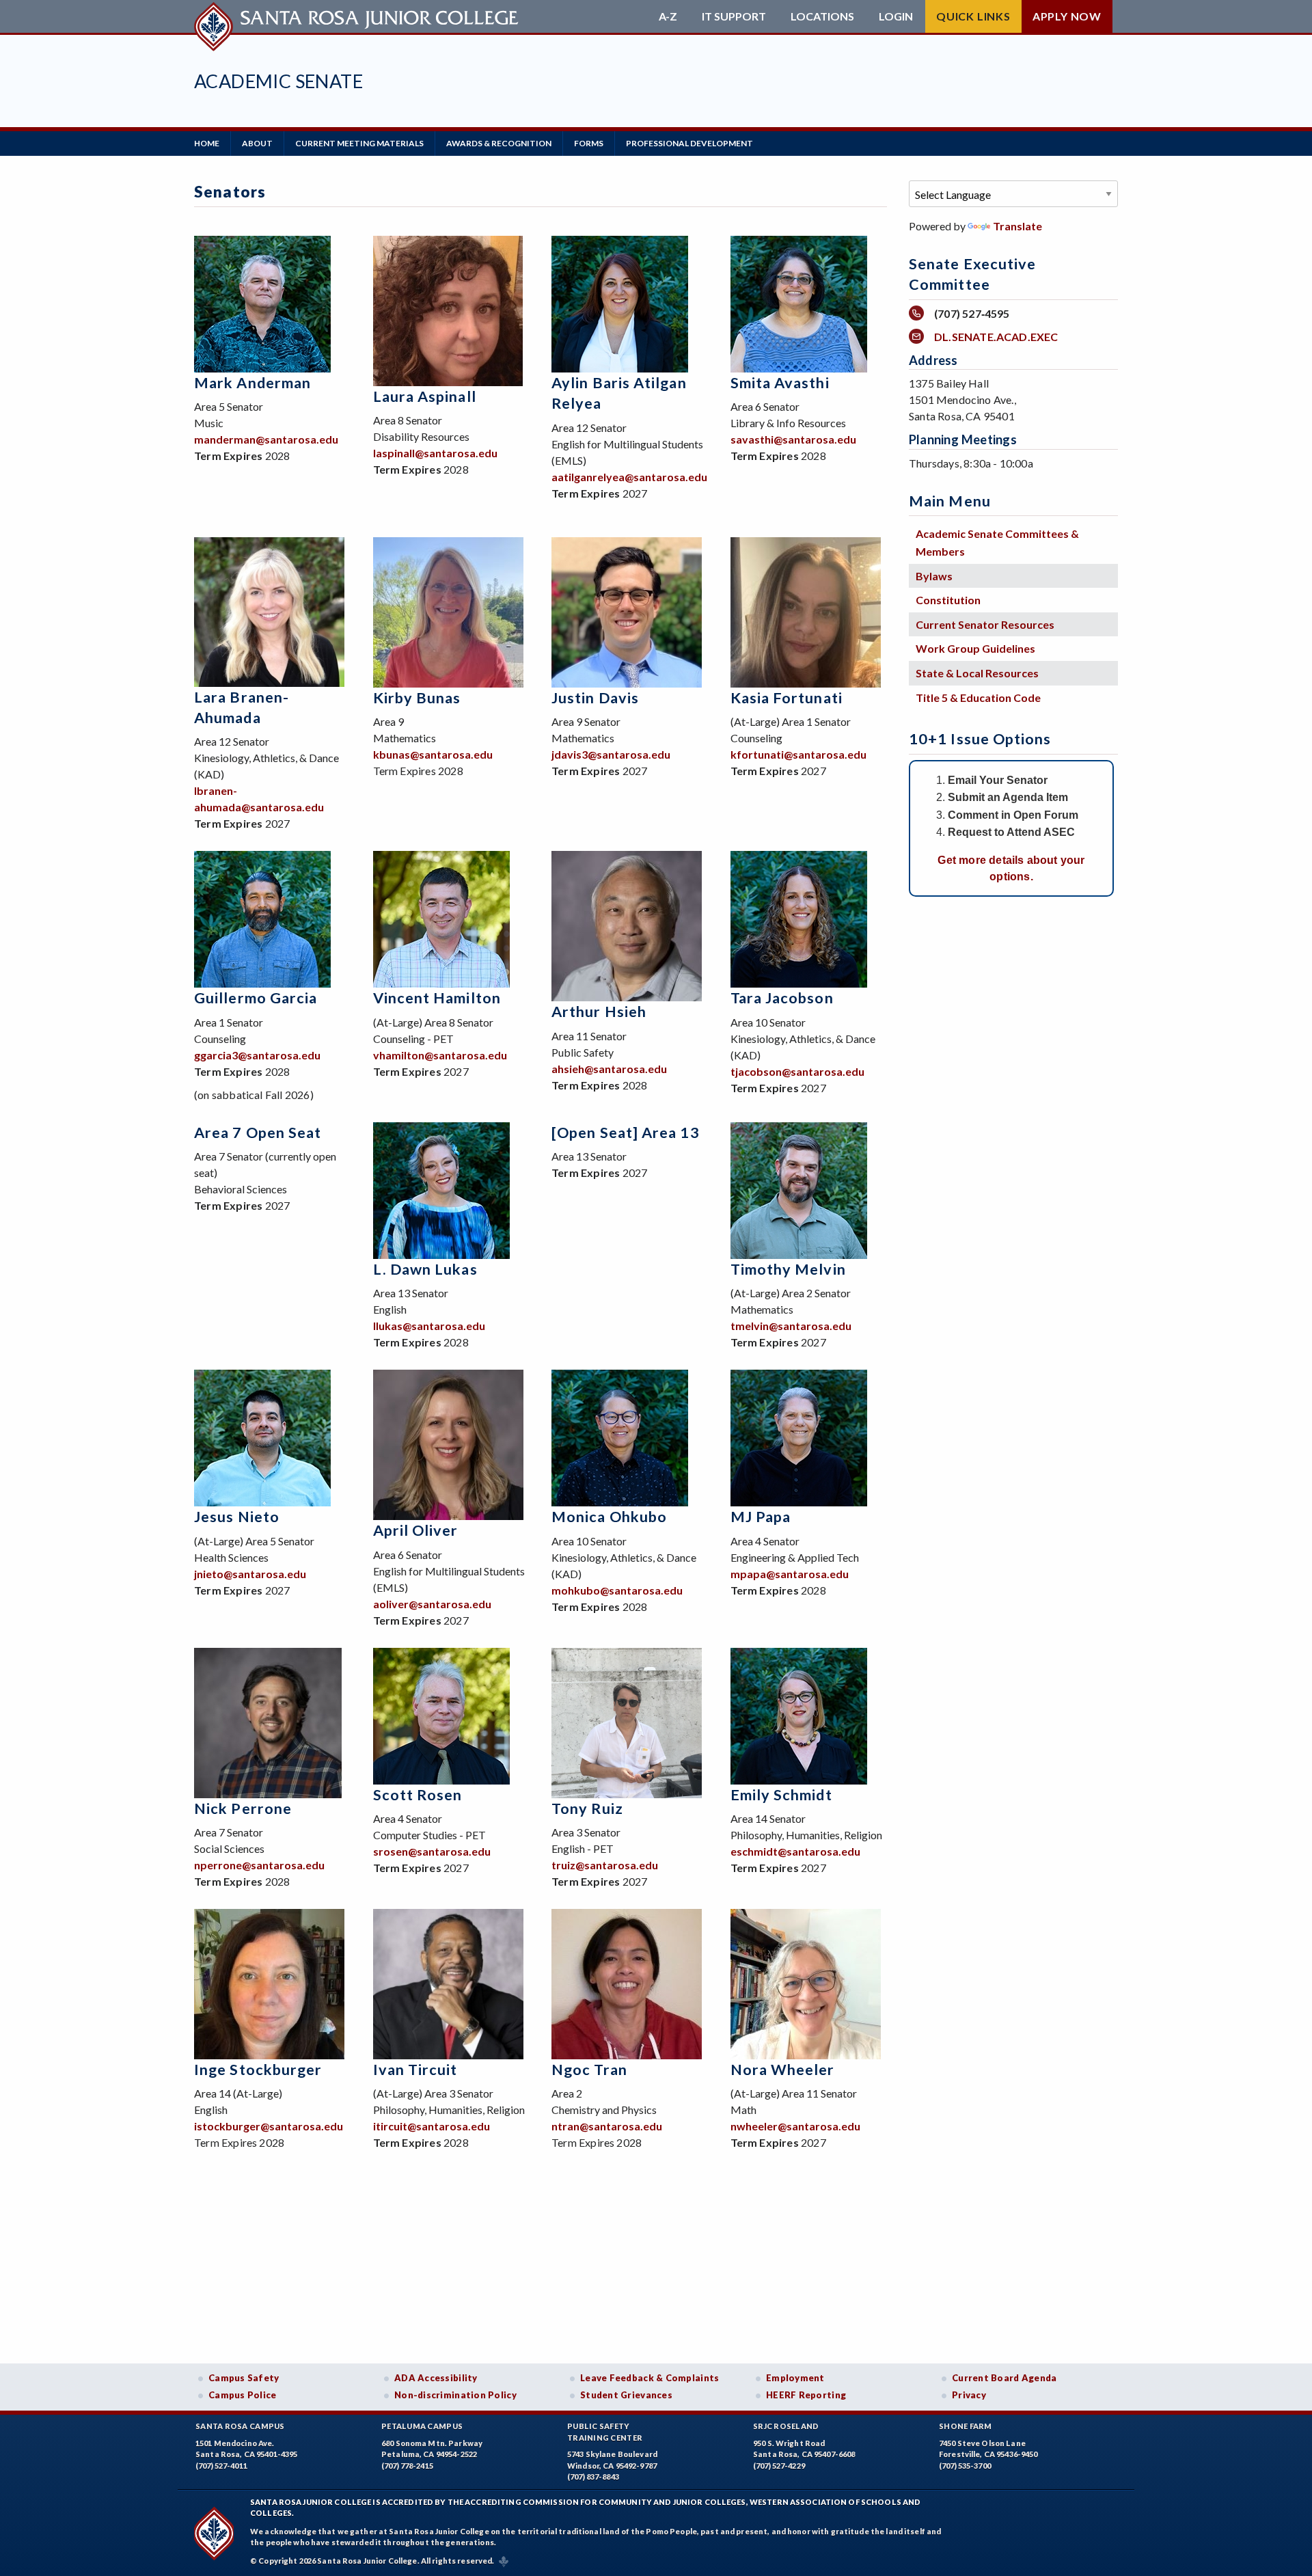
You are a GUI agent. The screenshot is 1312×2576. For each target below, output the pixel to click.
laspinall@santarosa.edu (435, 453)
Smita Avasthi (780, 383)
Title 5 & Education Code (978, 697)
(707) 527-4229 (779, 2466)
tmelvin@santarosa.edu (791, 1326)
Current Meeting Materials (359, 143)
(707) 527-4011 (221, 2466)
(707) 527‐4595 (972, 313)
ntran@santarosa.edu (607, 2126)
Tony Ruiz (587, 1808)
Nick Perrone (243, 1808)
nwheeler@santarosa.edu (795, 2126)
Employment (795, 2378)
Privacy (969, 2395)
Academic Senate (278, 81)
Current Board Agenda (1004, 2378)
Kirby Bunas (417, 698)
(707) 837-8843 (593, 2477)
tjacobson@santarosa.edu (797, 1071)
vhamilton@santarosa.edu (440, 1055)
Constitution (948, 600)
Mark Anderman (252, 383)
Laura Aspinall (425, 396)
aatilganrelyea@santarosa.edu (629, 477)
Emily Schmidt (781, 1795)
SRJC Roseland (786, 2426)
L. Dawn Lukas (425, 1269)
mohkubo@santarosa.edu (617, 1590)
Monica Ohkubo (609, 1517)
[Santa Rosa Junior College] (358, 16)
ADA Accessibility (436, 2378)
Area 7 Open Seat (258, 1133)
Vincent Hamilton (437, 998)
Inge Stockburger (258, 2070)
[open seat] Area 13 (626, 1133)
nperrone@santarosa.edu (259, 1865)
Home (207, 143)
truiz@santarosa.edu (605, 1865)
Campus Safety (244, 2378)
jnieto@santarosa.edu (250, 1574)
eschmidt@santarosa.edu (795, 1851)
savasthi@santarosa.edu (793, 439)
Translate (1017, 226)
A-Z (668, 16)
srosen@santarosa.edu (432, 1851)
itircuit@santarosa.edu (432, 2126)
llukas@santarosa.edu (429, 1326)
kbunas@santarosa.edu (433, 754)
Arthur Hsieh (599, 1012)
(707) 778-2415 (407, 2466)
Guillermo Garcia (256, 998)
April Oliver (416, 1530)
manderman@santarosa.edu (266, 439)
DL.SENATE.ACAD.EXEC (996, 337)
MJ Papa (761, 1517)
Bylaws (934, 576)
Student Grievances (626, 2395)
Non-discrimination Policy (455, 2395)
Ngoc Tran (589, 2070)
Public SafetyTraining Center (605, 2432)
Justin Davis (595, 698)
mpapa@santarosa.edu (790, 1574)
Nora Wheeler (783, 2070)
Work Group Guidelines (975, 648)
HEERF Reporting (806, 2395)
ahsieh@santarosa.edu (609, 1069)
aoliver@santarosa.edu (432, 1604)
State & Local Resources (977, 673)
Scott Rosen (418, 1795)
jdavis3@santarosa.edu (611, 754)
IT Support (734, 16)
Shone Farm (966, 2426)
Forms (589, 143)
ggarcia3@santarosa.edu (257, 1055)
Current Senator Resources (985, 624)
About (257, 143)
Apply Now (1067, 16)
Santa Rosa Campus (240, 2426)
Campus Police (243, 2395)
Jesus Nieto (237, 1517)
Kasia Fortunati (787, 698)
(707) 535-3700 (965, 2466)
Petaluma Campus (422, 2426)
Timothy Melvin (788, 1269)
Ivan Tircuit (415, 2070)
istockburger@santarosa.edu (269, 2126)
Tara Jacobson (782, 998)
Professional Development (689, 143)
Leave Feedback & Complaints (650, 2378)
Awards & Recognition (499, 143)
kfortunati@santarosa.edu (798, 754)
